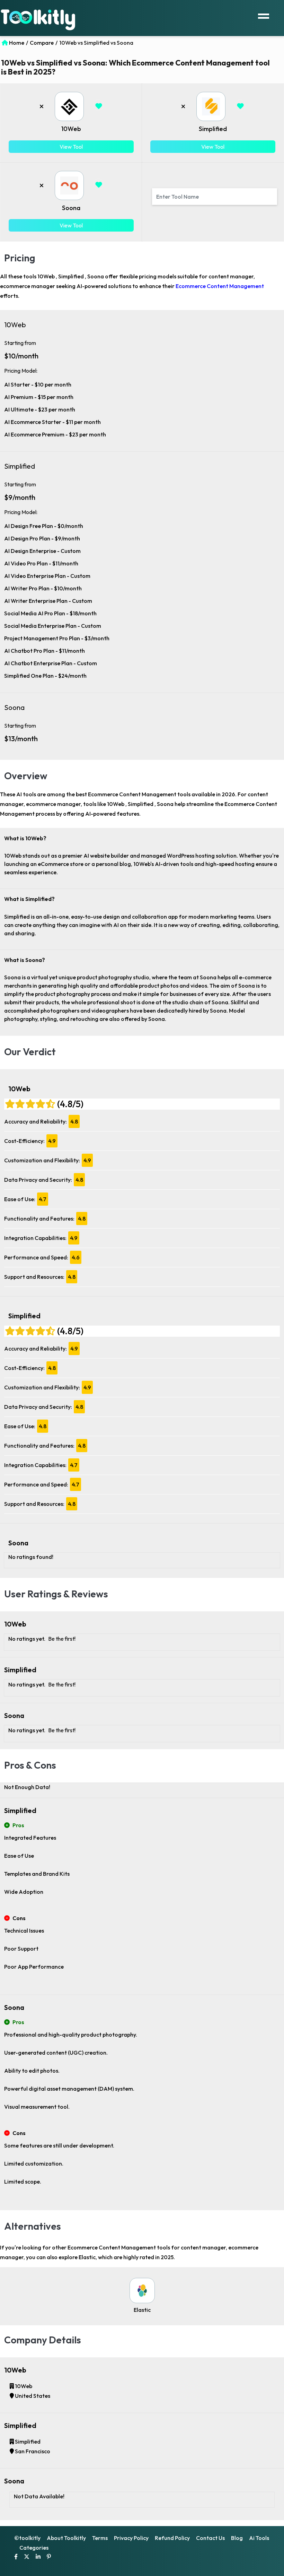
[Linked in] (38, 2557)
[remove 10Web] (42, 106)
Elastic (142, 2310)
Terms (100, 2538)
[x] (27, 2557)
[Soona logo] (69, 185)
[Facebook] (16, 2557)
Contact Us (210, 2538)
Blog (237, 2538)
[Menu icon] (264, 15)
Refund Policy (172, 2538)
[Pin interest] (49, 2557)
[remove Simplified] (183, 106)
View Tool (71, 147)
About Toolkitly (66, 2538)
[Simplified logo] (211, 106)
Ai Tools (259, 2538)
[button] (99, 106)
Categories (34, 2548)
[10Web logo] (69, 106)
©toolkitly (27, 2538)
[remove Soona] (42, 185)
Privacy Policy (131, 2538)
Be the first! (62, 1639)
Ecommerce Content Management (220, 286)
